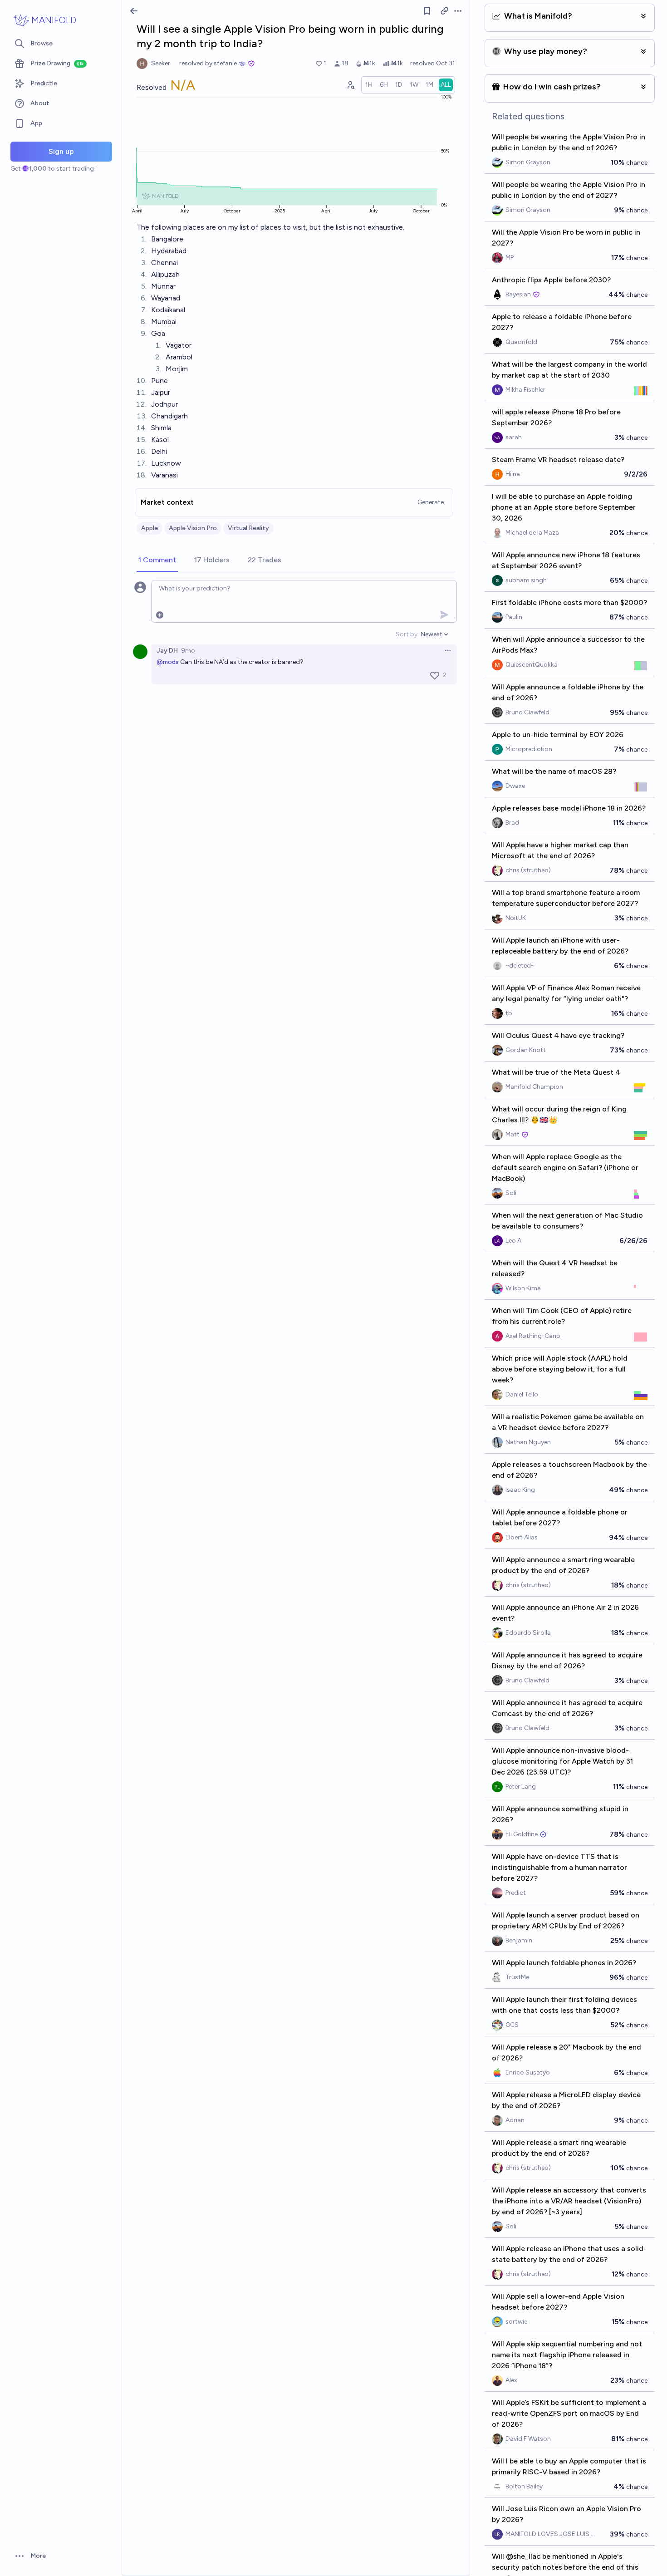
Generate (431, 502)
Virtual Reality (248, 528)
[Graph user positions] (350, 85)
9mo (188, 651)
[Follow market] (427, 11)
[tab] (157, 560)
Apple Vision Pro (193, 528)
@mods (168, 662)
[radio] (369, 85)
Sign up (61, 151)
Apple (150, 528)
